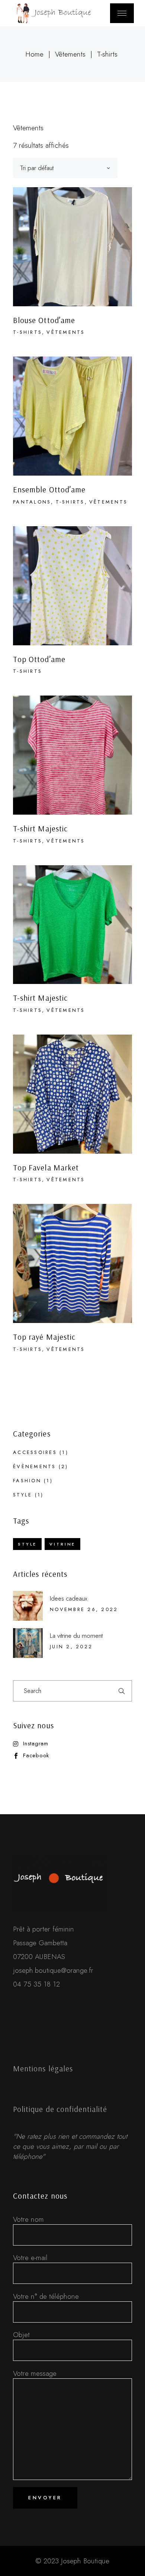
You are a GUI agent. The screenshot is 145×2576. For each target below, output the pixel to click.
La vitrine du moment (76, 1636)
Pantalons (32, 502)
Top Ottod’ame (39, 659)
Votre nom (28, 2219)
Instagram (36, 1744)
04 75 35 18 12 (36, 1984)
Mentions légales (43, 2068)
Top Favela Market (46, 1167)
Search (122, 1691)
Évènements (35, 1466)
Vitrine (62, 1544)
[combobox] (65, 168)
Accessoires (35, 1452)
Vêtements (66, 332)
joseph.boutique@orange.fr (53, 1970)
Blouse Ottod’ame (44, 320)
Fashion (27, 1481)
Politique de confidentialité (60, 2109)
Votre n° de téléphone (46, 2296)
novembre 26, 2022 (84, 1609)
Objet (21, 2335)
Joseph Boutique (85, 2561)
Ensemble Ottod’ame (49, 489)
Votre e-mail (30, 2258)
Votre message (35, 2373)
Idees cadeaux (69, 1598)
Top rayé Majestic (44, 1337)
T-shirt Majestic (40, 828)
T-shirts (28, 332)
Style (22, 1495)
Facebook (36, 1756)
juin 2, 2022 (71, 1647)
